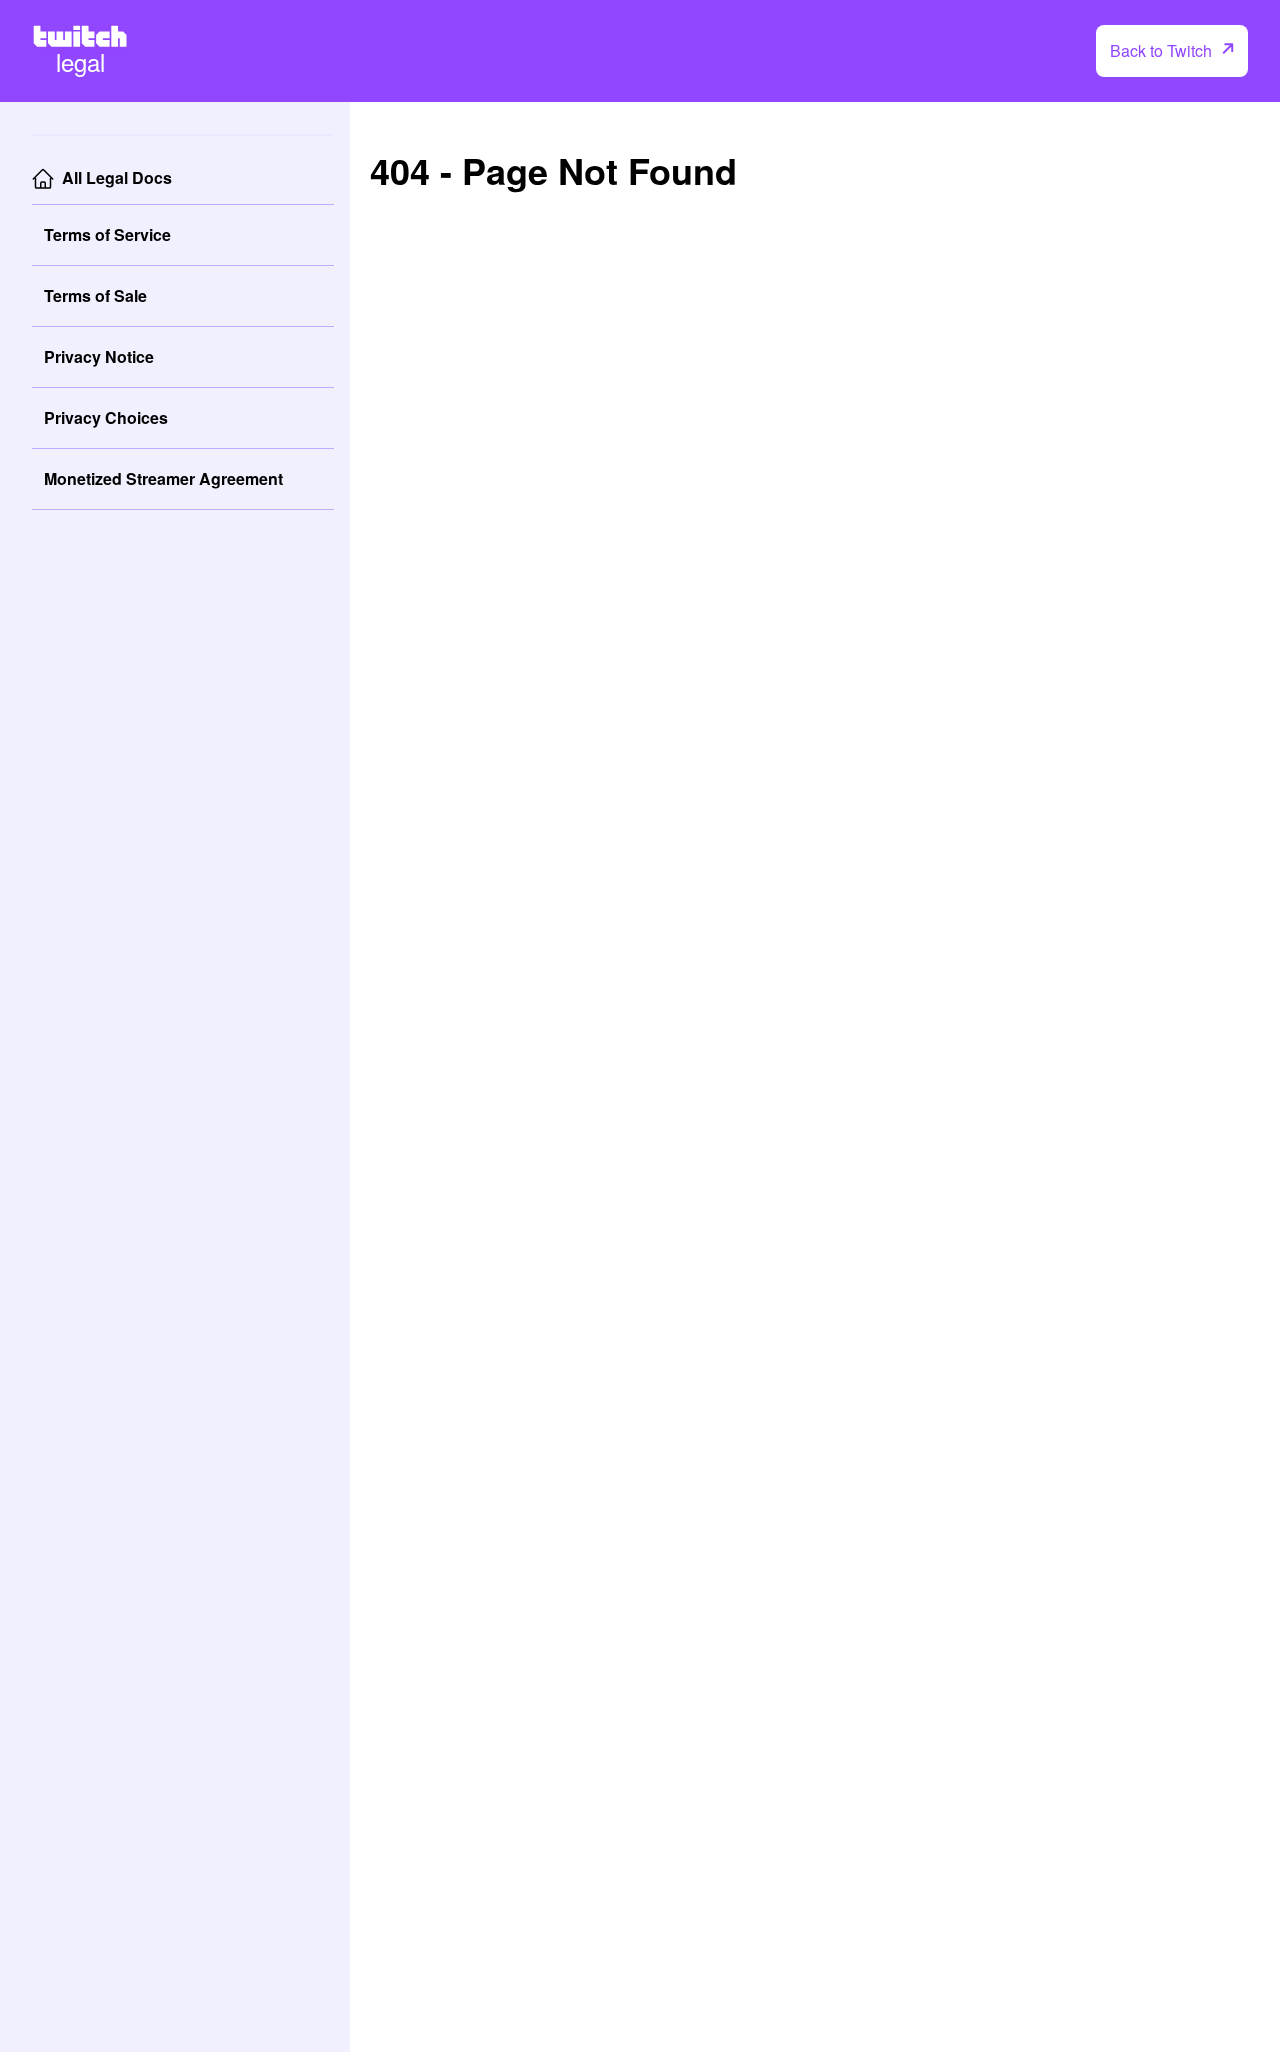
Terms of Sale (95, 295)
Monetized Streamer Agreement (163, 478)
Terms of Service (107, 234)
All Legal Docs (117, 177)
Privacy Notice (99, 356)
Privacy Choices (106, 417)
